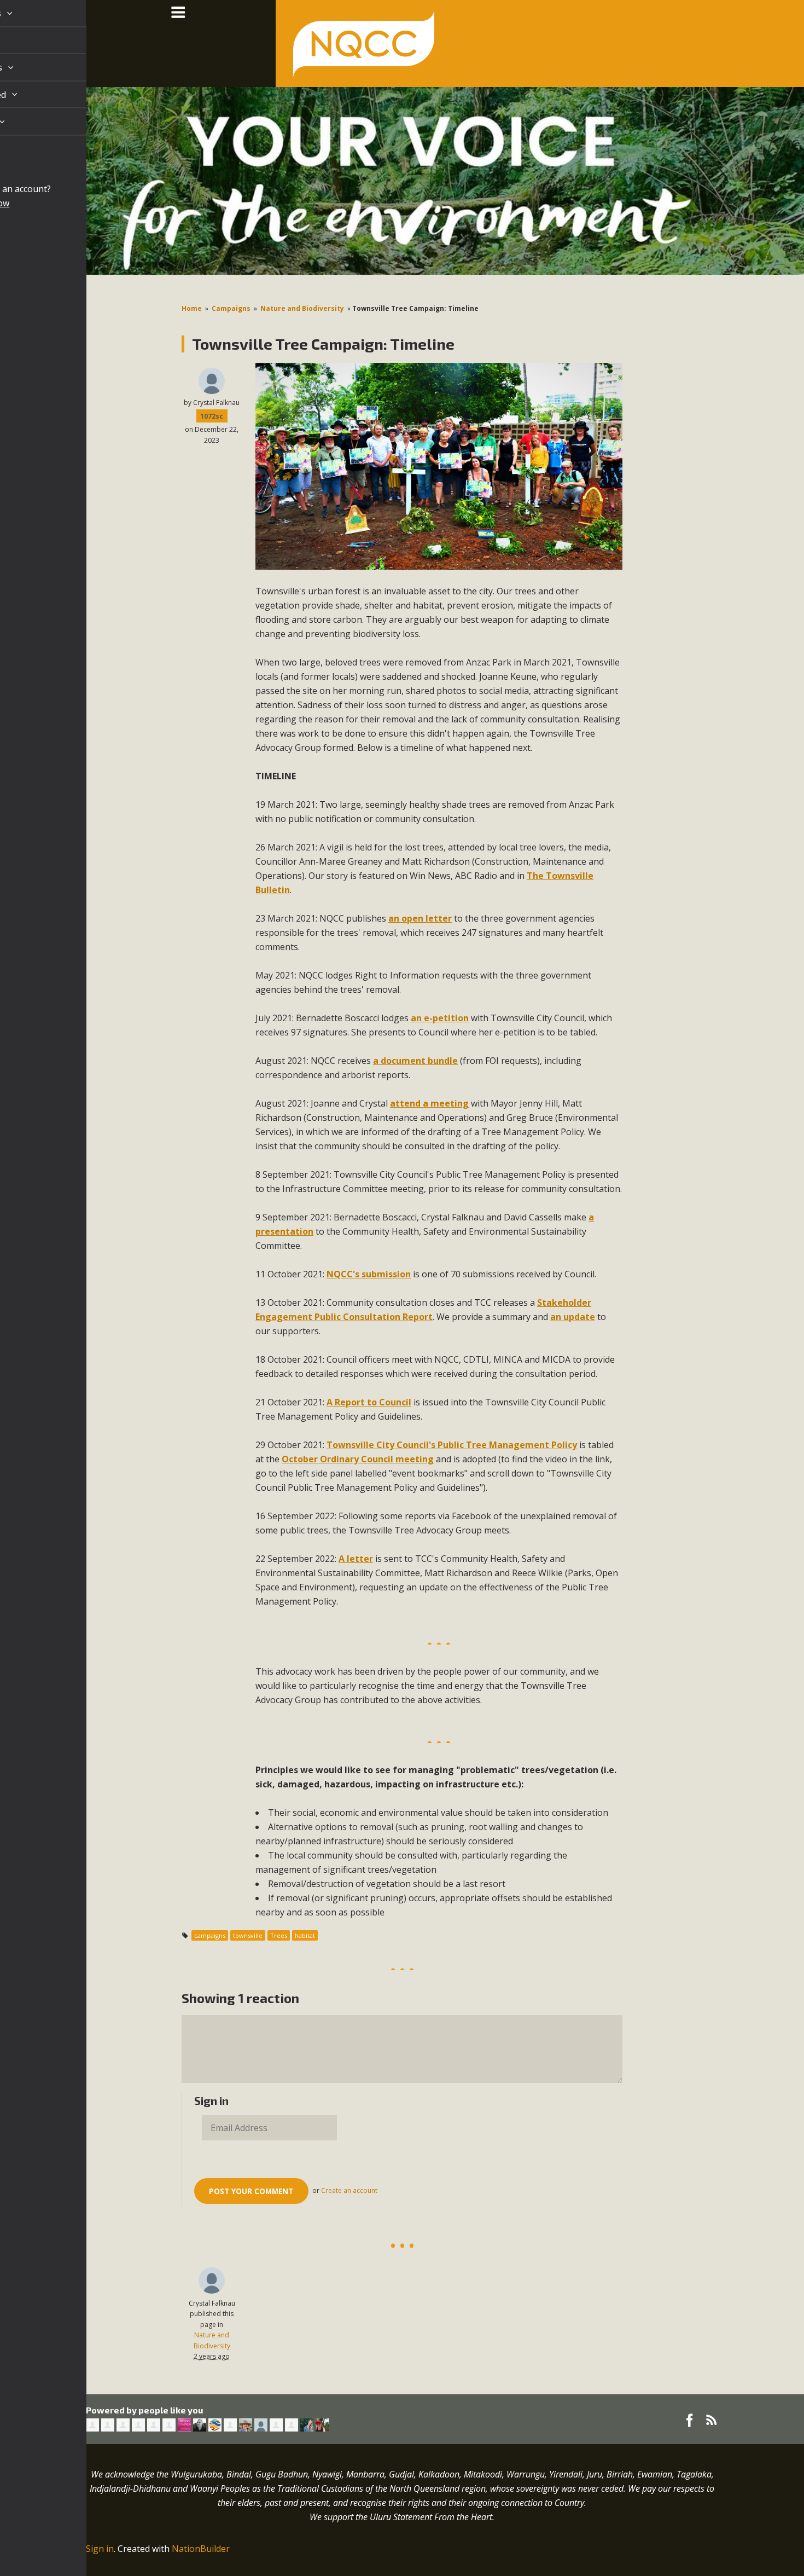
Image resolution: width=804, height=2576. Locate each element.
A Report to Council (369, 1402)
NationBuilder (201, 2549)
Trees (279, 1935)
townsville (248, 1935)
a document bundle (415, 1061)
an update (573, 1317)
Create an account (349, 2190)
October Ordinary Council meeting (358, 1459)
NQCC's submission (369, 1274)
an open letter (420, 918)
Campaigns (231, 308)
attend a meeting (429, 1103)
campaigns (210, 1935)
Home (192, 308)
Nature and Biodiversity (302, 308)
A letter (356, 1559)
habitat (305, 1935)
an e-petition (440, 1018)
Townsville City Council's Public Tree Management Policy (452, 1445)
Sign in (100, 2549)
